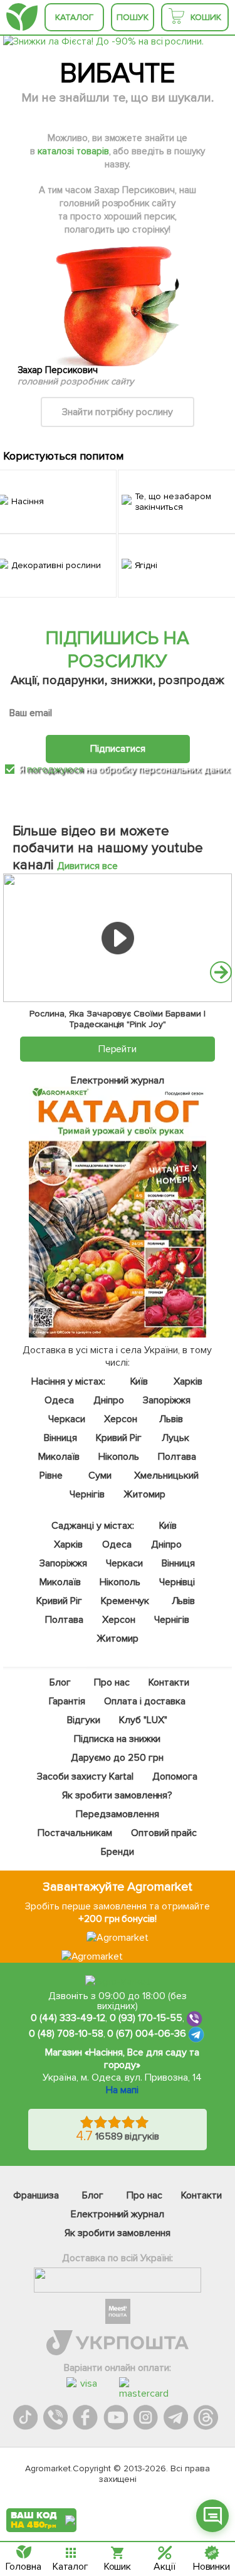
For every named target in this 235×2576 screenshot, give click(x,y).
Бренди (118, 1852)
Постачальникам (75, 1833)
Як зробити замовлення (118, 2233)
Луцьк (175, 1438)
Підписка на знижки (118, 1739)
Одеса (60, 1400)
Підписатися (118, 749)
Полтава (177, 1457)
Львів (171, 1419)
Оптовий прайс (164, 1833)
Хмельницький (166, 1475)
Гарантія (67, 1701)
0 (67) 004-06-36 (147, 2034)
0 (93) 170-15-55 (146, 2019)
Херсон (121, 1419)
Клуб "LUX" (144, 1720)
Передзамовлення (118, 1814)
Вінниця (61, 1438)
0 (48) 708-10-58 (66, 2034)
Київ (139, 1381)
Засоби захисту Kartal (86, 1776)
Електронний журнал (118, 2214)
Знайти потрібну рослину (118, 412)
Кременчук (125, 1601)
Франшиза (36, 2195)
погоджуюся (56, 769)
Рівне (52, 1475)
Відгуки (84, 1720)
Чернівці (177, 1582)
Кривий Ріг (119, 1438)
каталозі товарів (73, 151)
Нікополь (119, 1457)
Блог (61, 1682)
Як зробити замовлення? (118, 1795)
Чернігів (87, 1494)
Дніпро (109, 1400)
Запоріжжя (167, 1400)
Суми (101, 1475)
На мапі (122, 2090)
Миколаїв (60, 1457)
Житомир (144, 1494)
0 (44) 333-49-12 (68, 2019)
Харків (188, 1381)
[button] (221, 972)
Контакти (170, 1682)
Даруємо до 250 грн (118, 1758)
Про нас (112, 1682)
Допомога (175, 1776)
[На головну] (22, 17)
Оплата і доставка (145, 1701)
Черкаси (67, 1419)
